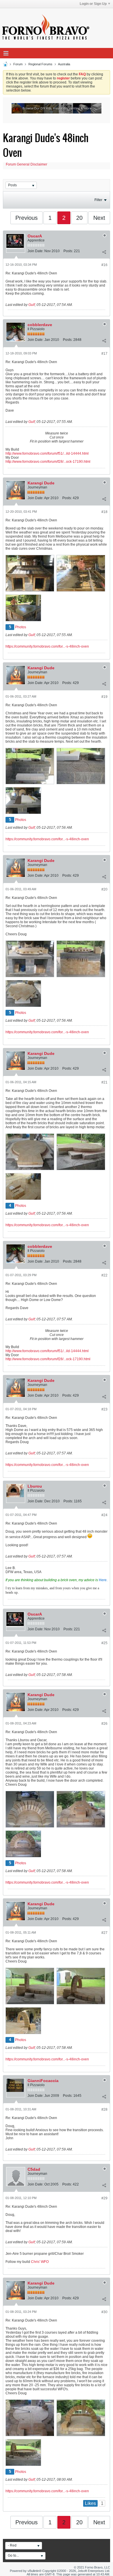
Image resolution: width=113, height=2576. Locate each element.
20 (79, 218)
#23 (104, 1409)
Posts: (68, 251)
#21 (104, 1082)
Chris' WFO (40, 2262)
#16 (104, 265)
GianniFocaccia (43, 2081)
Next (99, 218)
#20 (104, 889)
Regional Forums (40, 64)
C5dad (34, 2169)
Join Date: (35, 251)
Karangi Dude (41, 483)
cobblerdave (40, 325)
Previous (27, 218)
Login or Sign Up (93, 4)
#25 (104, 1643)
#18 (104, 512)
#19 (104, 697)
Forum (18, 64)
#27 (104, 1933)
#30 (104, 2312)
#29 (104, 2198)
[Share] (104, 252)
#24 (104, 1515)
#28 (104, 2110)
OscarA (35, 236)
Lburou (35, 1486)
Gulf (32, 305)
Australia (64, 64)
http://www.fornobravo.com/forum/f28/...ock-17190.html (48, 462)
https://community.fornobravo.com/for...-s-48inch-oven (47, 646)
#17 (104, 354)
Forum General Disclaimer (27, 164)
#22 (104, 1275)
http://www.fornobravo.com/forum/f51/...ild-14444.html (47, 454)
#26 (104, 1724)
